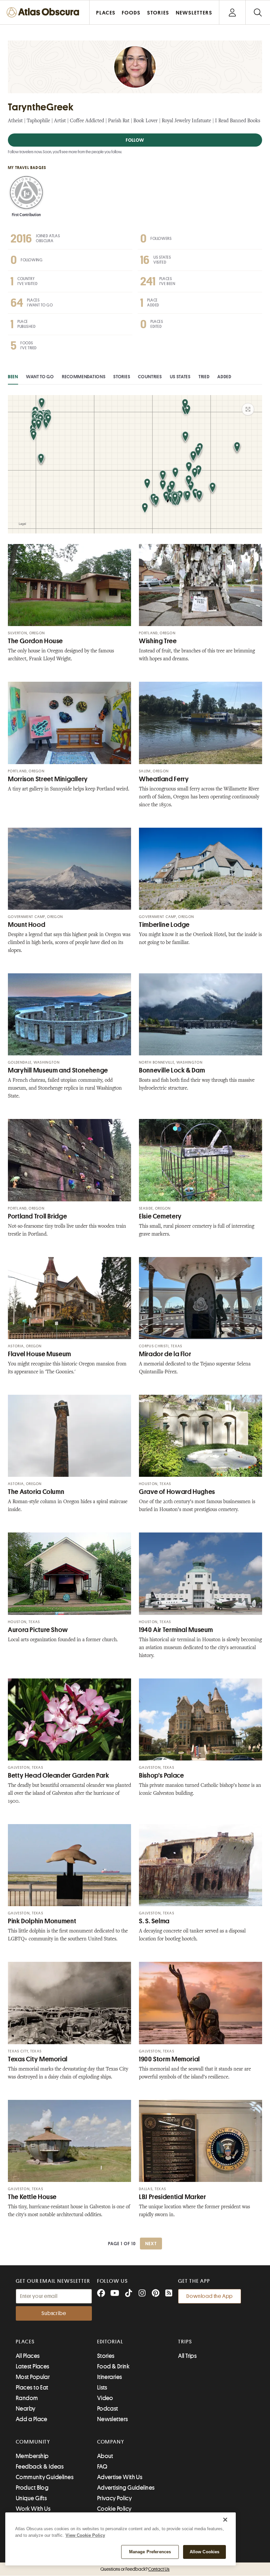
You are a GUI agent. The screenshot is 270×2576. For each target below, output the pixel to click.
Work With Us (33, 2509)
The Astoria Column (36, 1492)
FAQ (102, 2467)
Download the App (210, 2296)
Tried (204, 377)
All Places (28, 2356)
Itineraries (110, 2377)
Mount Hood (27, 925)
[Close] (225, 2520)
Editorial (110, 2342)
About (105, 2456)
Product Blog (32, 2488)
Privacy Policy (114, 2498)
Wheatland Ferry (164, 779)
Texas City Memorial (38, 2059)
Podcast (108, 2409)
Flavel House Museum (40, 1354)
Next (151, 2244)
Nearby (26, 2409)
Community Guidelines (45, 2477)
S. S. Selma (154, 1921)
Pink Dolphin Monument (42, 1921)
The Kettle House (32, 2197)
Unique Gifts (31, 2498)
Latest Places (33, 2366)
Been (13, 377)
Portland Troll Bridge (37, 1216)
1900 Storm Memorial (169, 2059)
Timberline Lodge (164, 925)
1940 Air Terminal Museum (176, 1630)
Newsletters (113, 2419)
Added (224, 377)
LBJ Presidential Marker (173, 2197)
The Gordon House (35, 641)
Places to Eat (32, 2388)
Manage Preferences (150, 2552)
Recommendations (84, 377)
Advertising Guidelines (126, 2488)
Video (105, 2398)
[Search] (258, 12)
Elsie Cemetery (160, 1216)
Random (27, 2398)
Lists (102, 2388)
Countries (150, 377)
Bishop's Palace (161, 1775)
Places (25, 2342)
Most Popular (33, 2377)
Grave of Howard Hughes (177, 1492)
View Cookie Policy (85, 2535)
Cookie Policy (114, 2509)
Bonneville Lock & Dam (172, 1070)
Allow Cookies (205, 2552)
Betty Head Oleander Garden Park (59, 1775)
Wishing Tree (158, 641)
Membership (32, 2456)
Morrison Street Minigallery (48, 779)
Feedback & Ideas (40, 2467)
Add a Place (32, 2419)
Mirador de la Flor (165, 1354)
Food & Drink (113, 2366)
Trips (185, 2342)
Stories (122, 377)
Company (111, 2442)
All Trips (187, 2356)
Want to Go (40, 377)
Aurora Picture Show (38, 1630)
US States (180, 377)
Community (33, 2442)
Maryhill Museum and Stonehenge (58, 1070)
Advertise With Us (120, 2477)
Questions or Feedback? (135, 2569)
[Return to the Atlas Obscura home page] (45, 12)
